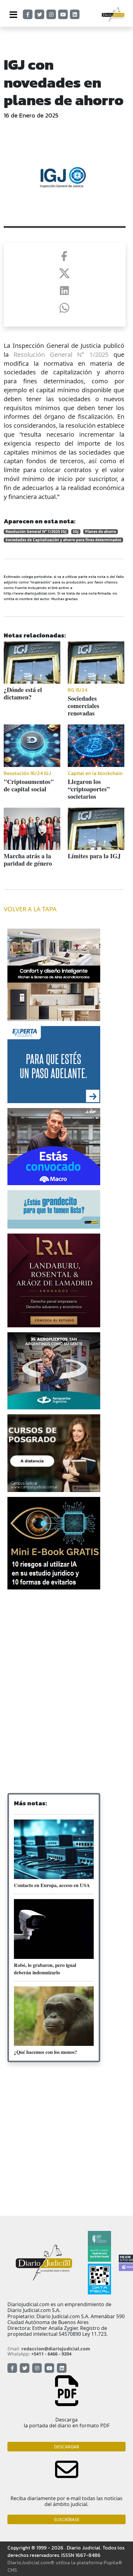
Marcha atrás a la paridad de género (28, 860)
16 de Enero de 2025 (31, 115)
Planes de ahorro (101, 532)
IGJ (76, 532)
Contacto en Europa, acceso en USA (52, 1885)
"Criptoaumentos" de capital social (29, 785)
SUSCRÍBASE (67, 2519)
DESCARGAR (67, 2447)
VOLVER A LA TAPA (30, 909)
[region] (66, 1641)
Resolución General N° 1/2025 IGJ (36, 532)
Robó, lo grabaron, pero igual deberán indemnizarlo (45, 1969)
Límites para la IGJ (94, 856)
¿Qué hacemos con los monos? (45, 2052)
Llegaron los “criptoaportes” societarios (89, 789)
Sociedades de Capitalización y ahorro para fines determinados (63, 540)
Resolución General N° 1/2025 (61, 354)
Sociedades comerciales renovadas (84, 706)
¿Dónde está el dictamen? (23, 693)
